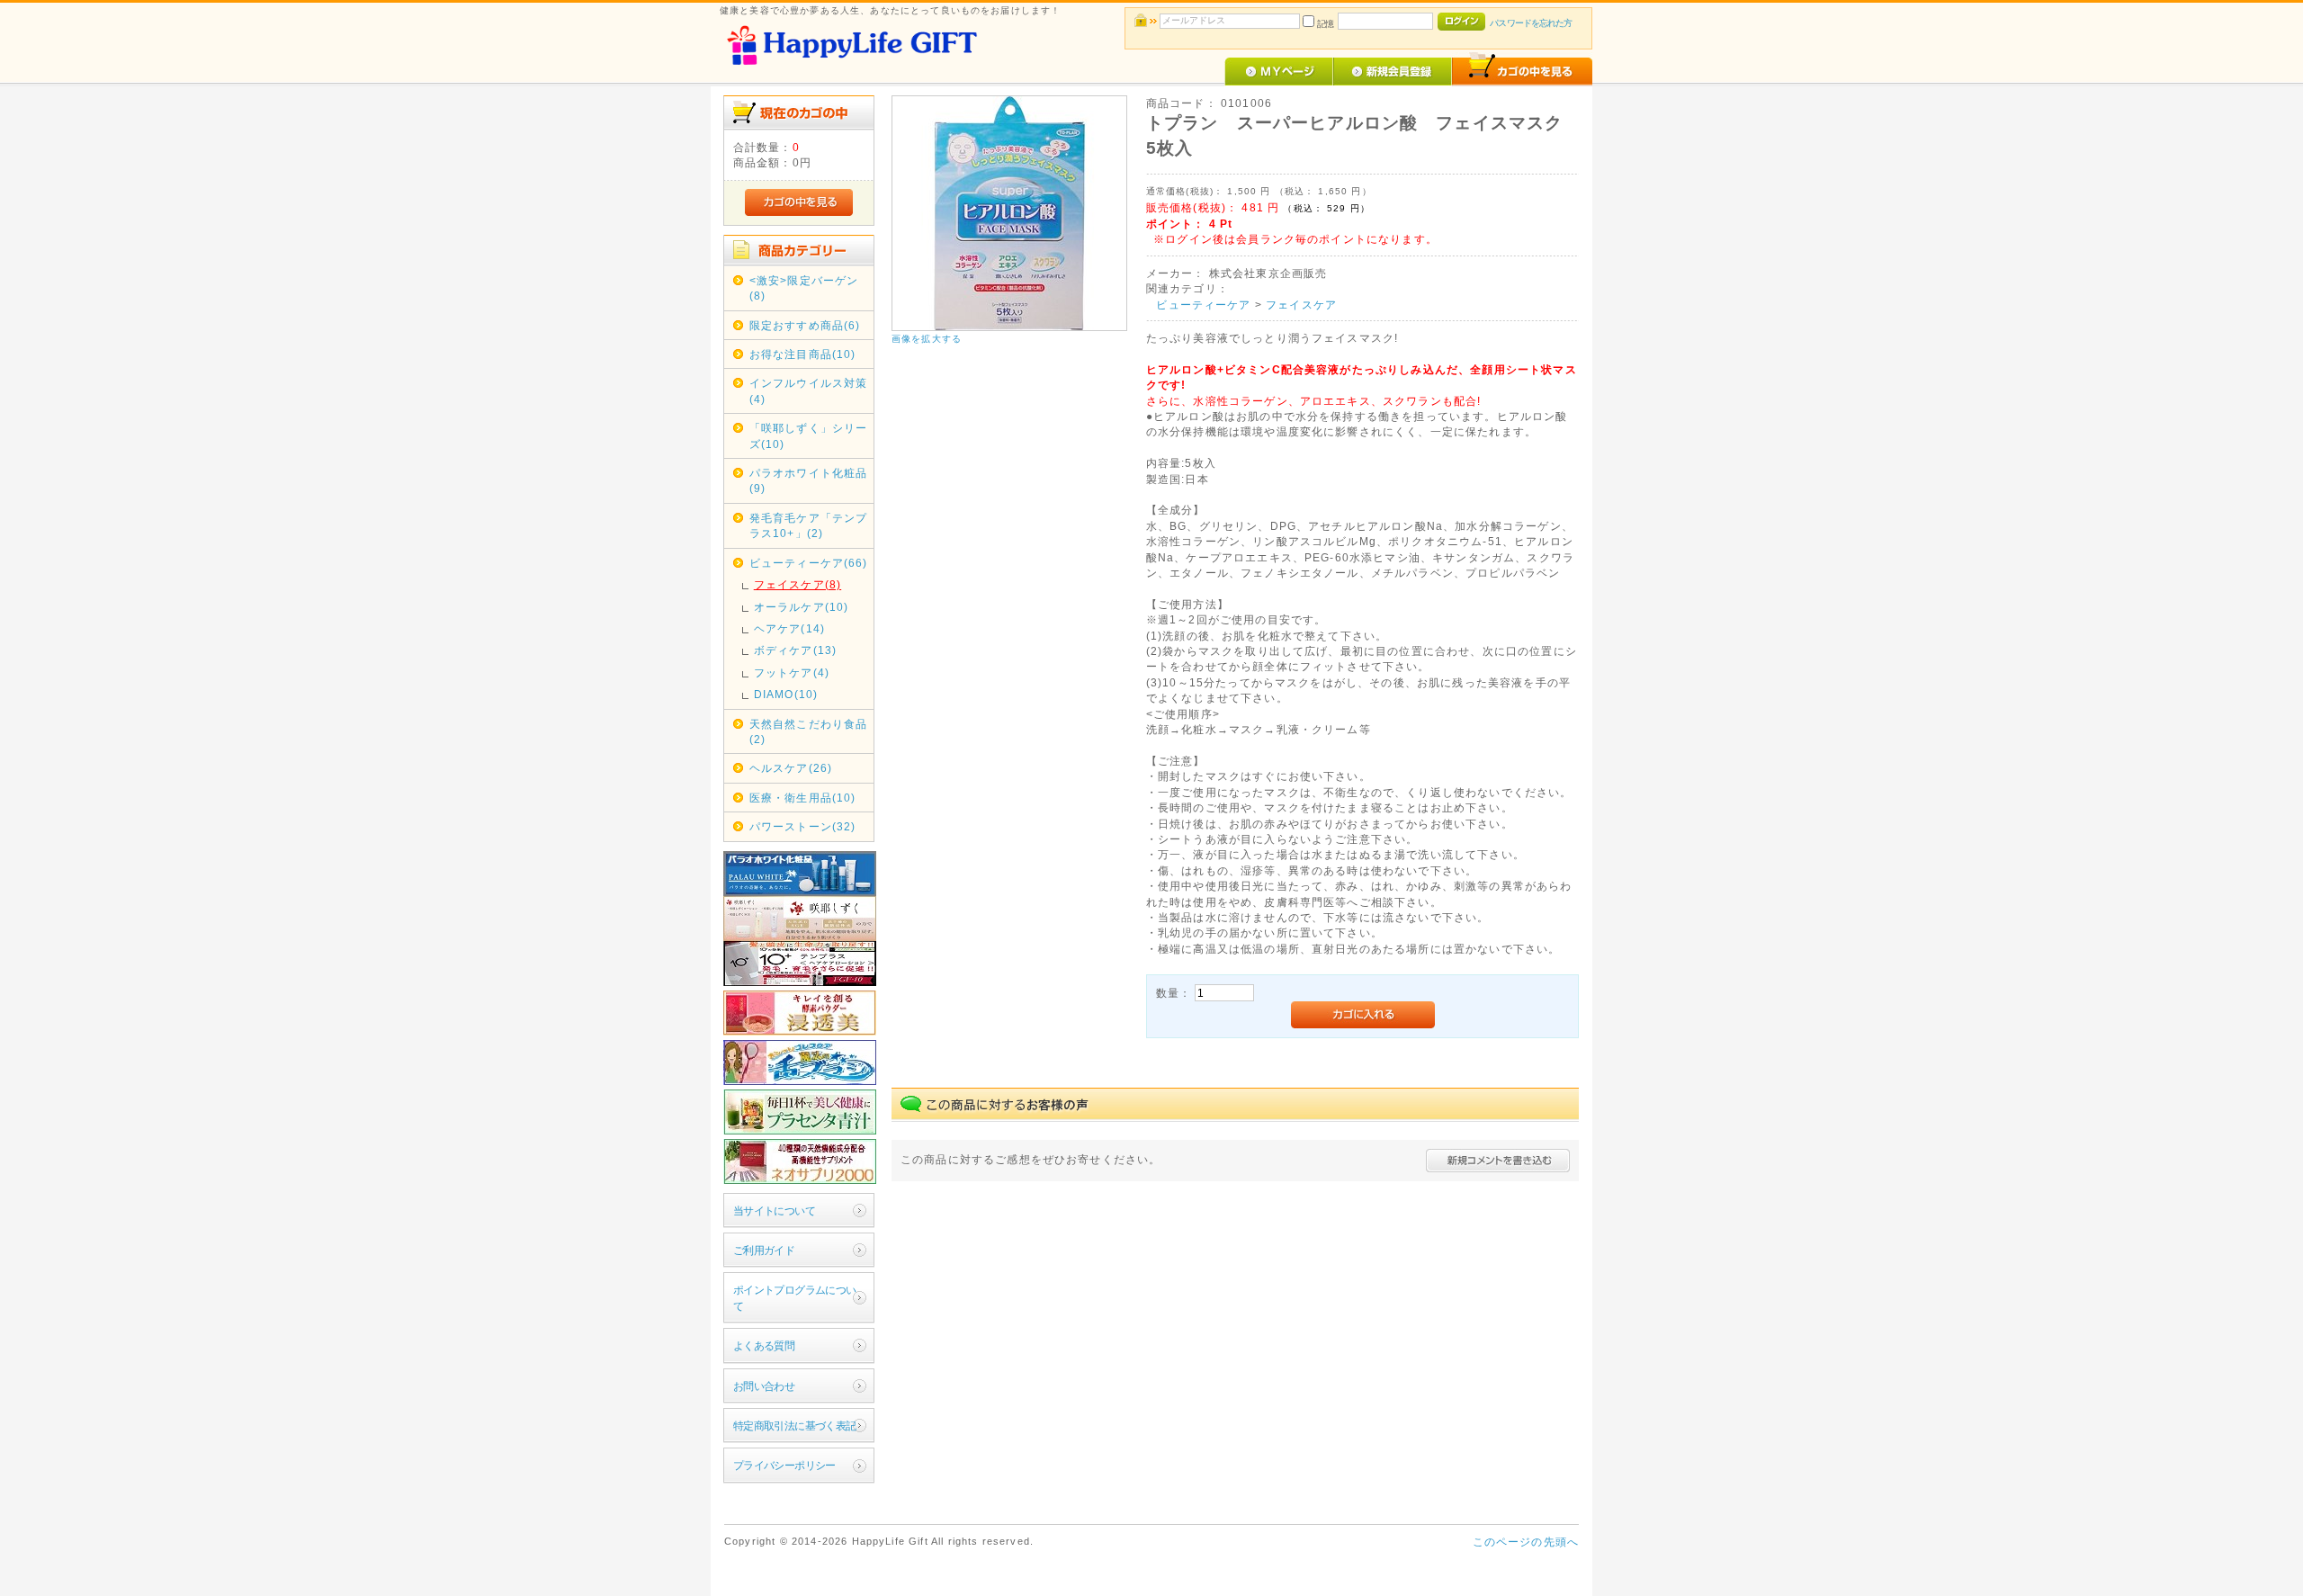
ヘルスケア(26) (791, 768)
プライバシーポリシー (784, 1465)
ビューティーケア (1203, 305)
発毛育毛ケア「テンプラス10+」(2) (809, 525)
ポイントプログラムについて (795, 1297)
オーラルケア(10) (802, 607)
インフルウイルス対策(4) (809, 390)
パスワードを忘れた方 (1531, 23)
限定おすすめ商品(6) (805, 325)
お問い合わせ (764, 1386)
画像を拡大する (927, 339)
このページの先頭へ (1526, 1542)
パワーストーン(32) (803, 826)
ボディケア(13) (795, 650)
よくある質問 (764, 1345)
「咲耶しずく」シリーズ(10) (809, 435)
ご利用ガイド (764, 1250)
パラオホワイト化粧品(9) (809, 480)
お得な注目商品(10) (803, 354)
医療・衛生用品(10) (803, 798)
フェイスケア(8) (798, 584)
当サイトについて (774, 1210)
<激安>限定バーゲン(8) (804, 288)
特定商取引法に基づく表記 (795, 1426)
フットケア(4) (792, 672)
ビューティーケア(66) (809, 563)
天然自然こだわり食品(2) (809, 731)
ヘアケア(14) (789, 628)
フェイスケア (1301, 305)
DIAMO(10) (786, 694)
